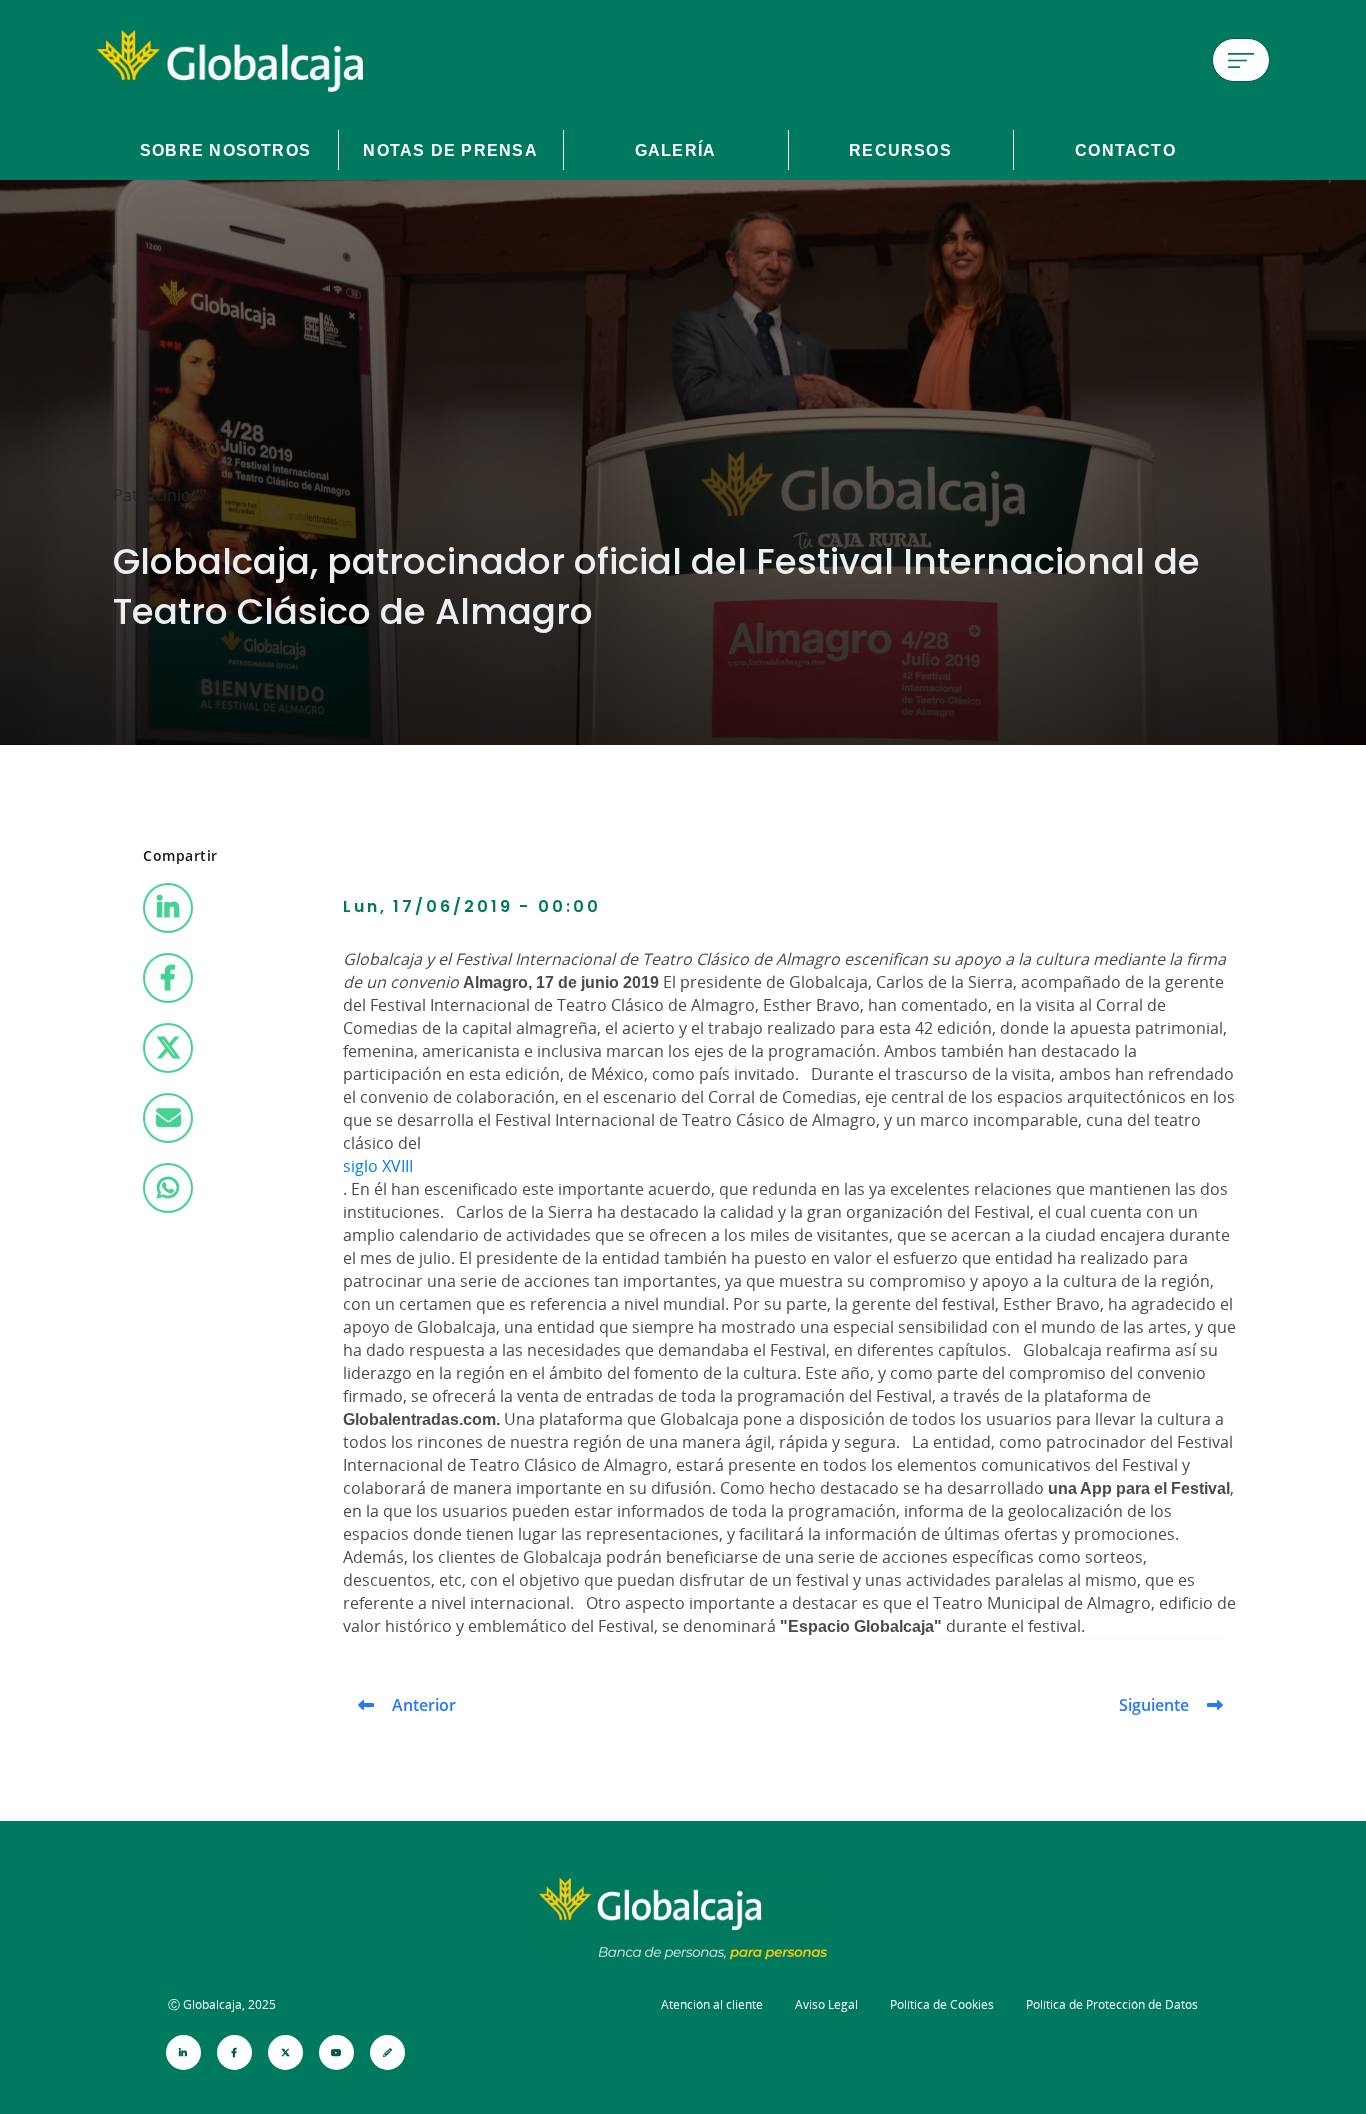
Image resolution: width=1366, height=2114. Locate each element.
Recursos (900, 150)
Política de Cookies (942, 2004)
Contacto (1125, 150)
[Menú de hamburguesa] (1241, 60)
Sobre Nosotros (225, 150)
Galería (676, 150)
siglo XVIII (378, 1166)
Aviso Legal (826, 2004)
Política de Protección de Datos (1112, 2004)
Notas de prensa (450, 150)
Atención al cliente (712, 2004)
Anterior (424, 1705)
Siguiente (1154, 1705)
